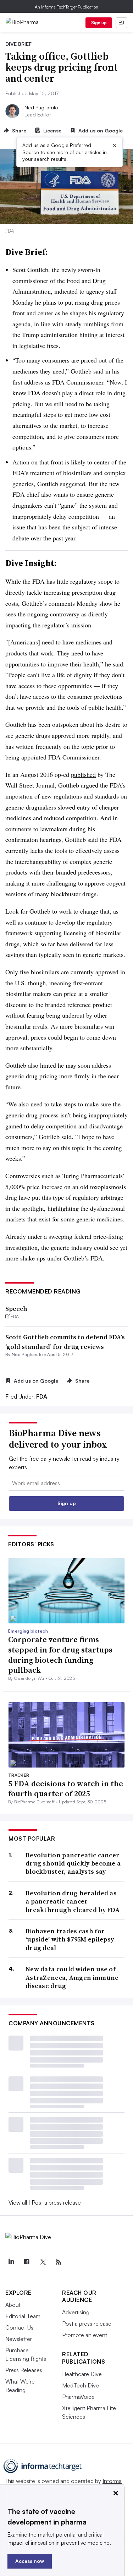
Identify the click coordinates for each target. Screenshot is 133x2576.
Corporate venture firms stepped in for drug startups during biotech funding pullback (60, 1655)
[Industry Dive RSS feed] (59, 2262)
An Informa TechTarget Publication (66, 7)
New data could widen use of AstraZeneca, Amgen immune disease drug (72, 1977)
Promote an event (85, 2335)
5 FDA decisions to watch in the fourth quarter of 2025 (66, 1789)
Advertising (76, 2312)
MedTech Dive (81, 2385)
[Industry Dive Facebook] (27, 2262)
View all (18, 2202)
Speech (16, 1309)
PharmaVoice (78, 2397)
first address (28, 382)
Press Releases (24, 2370)
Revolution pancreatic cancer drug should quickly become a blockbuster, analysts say (73, 1863)
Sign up (99, 23)
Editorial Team (23, 2316)
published (83, 774)
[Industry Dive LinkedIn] (11, 2262)
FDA (42, 1396)
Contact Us (19, 2327)
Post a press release (56, 2202)
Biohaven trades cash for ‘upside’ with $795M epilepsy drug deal (70, 1939)
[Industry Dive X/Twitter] (43, 2262)
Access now (30, 2561)
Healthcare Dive (82, 2374)
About (13, 2305)
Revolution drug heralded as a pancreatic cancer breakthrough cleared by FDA (73, 1901)
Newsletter (19, 2339)
